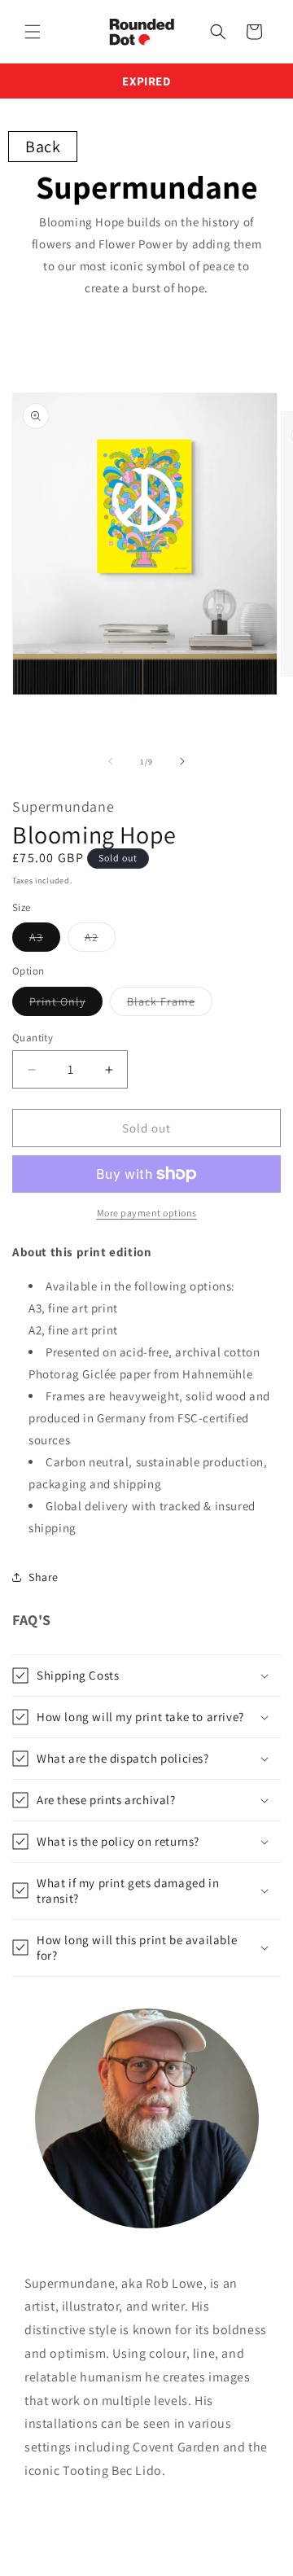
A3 (45, 940)
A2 (100, 940)
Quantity (33, 1038)
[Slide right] (182, 761)
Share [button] (44, 1577)
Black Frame (170, 1005)
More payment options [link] (147, 1213)
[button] (33, 32)
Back (43, 147)
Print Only (66, 1005)
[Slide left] (111, 761)
